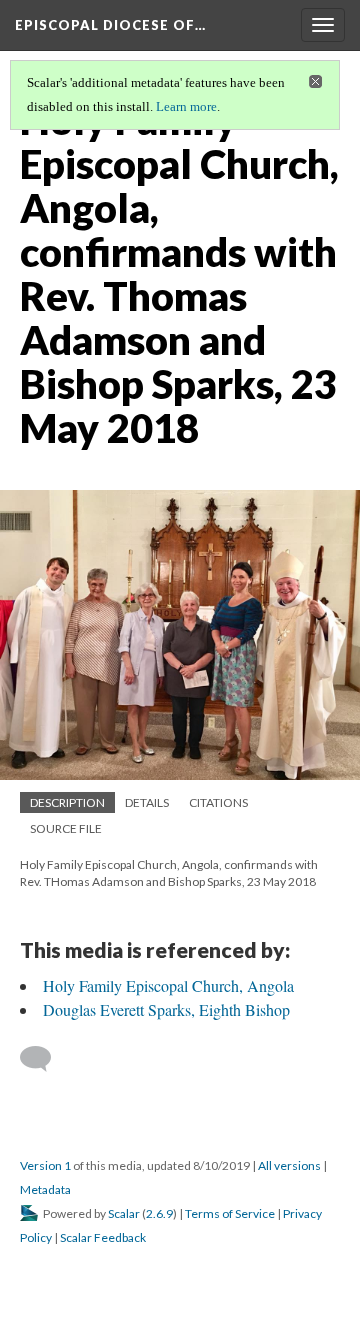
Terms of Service (230, 1213)
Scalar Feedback (103, 1237)
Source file (66, 828)
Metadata (45, 1189)
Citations (218, 802)
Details (147, 802)
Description (67, 802)
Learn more (186, 106)
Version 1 (45, 1165)
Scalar (124, 1213)
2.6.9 (159, 1213)
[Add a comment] (44, 1059)
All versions (289, 1165)
